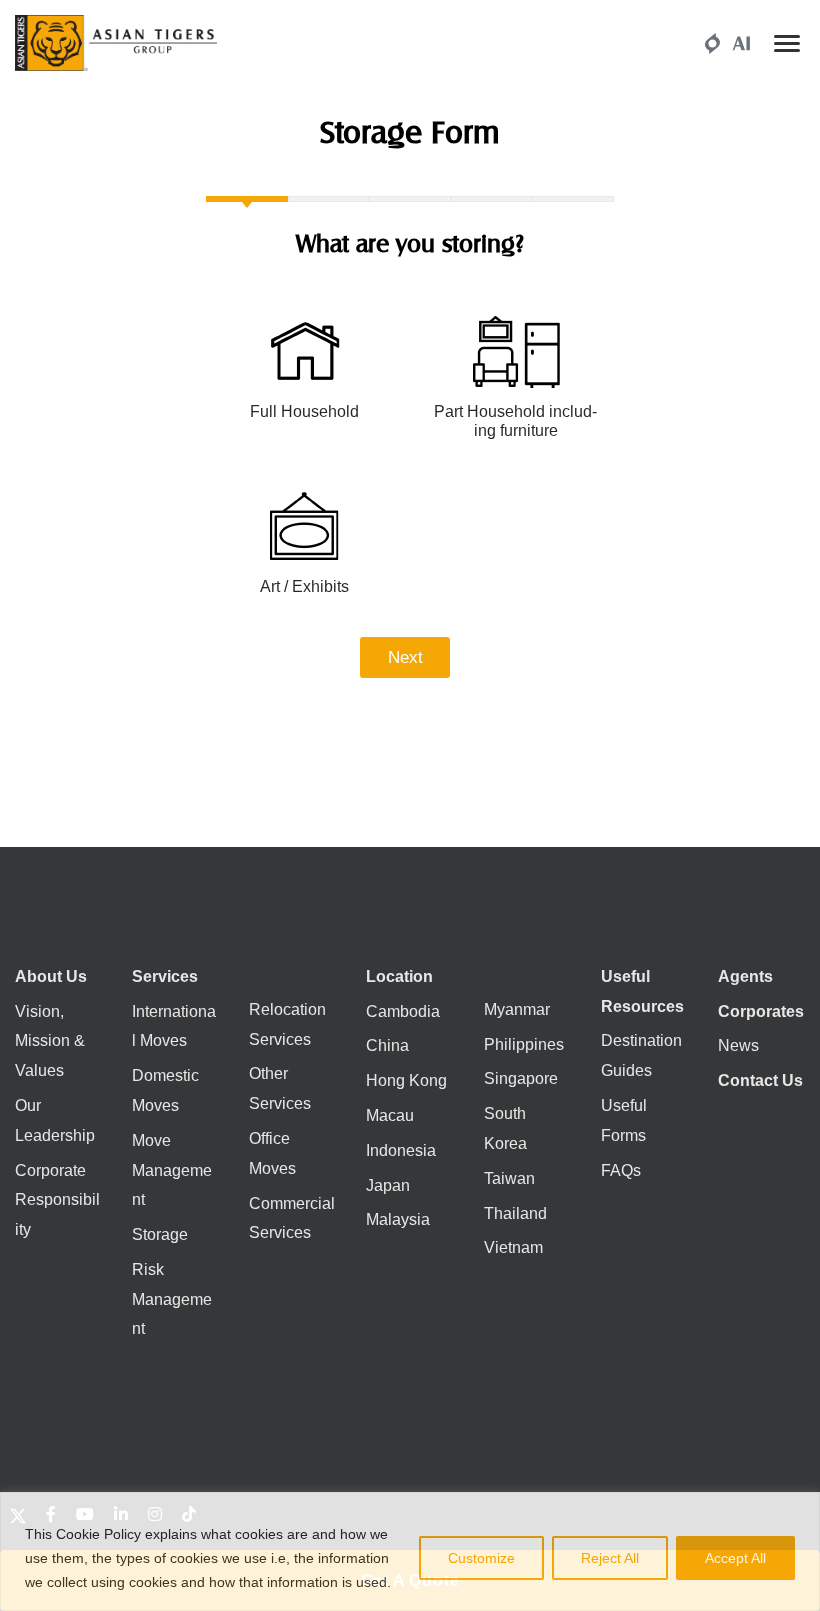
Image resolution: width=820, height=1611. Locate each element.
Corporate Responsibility (57, 1200)
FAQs (621, 1170)
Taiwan (509, 1178)
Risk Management (172, 1299)
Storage (160, 1234)
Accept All (735, 1558)
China (387, 1045)
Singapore (521, 1078)
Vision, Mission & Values (50, 1041)
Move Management (172, 1170)
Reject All (610, 1558)
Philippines (524, 1044)
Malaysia (398, 1219)
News (738, 1045)
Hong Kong (406, 1080)
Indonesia (401, 1150)
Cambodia (403, 1011)
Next (405, 657)
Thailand (515, 1213)
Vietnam (513, 1247)
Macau (390, 1115)
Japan (388, 1185)
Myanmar (517, 1009)
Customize (481, 1558)
